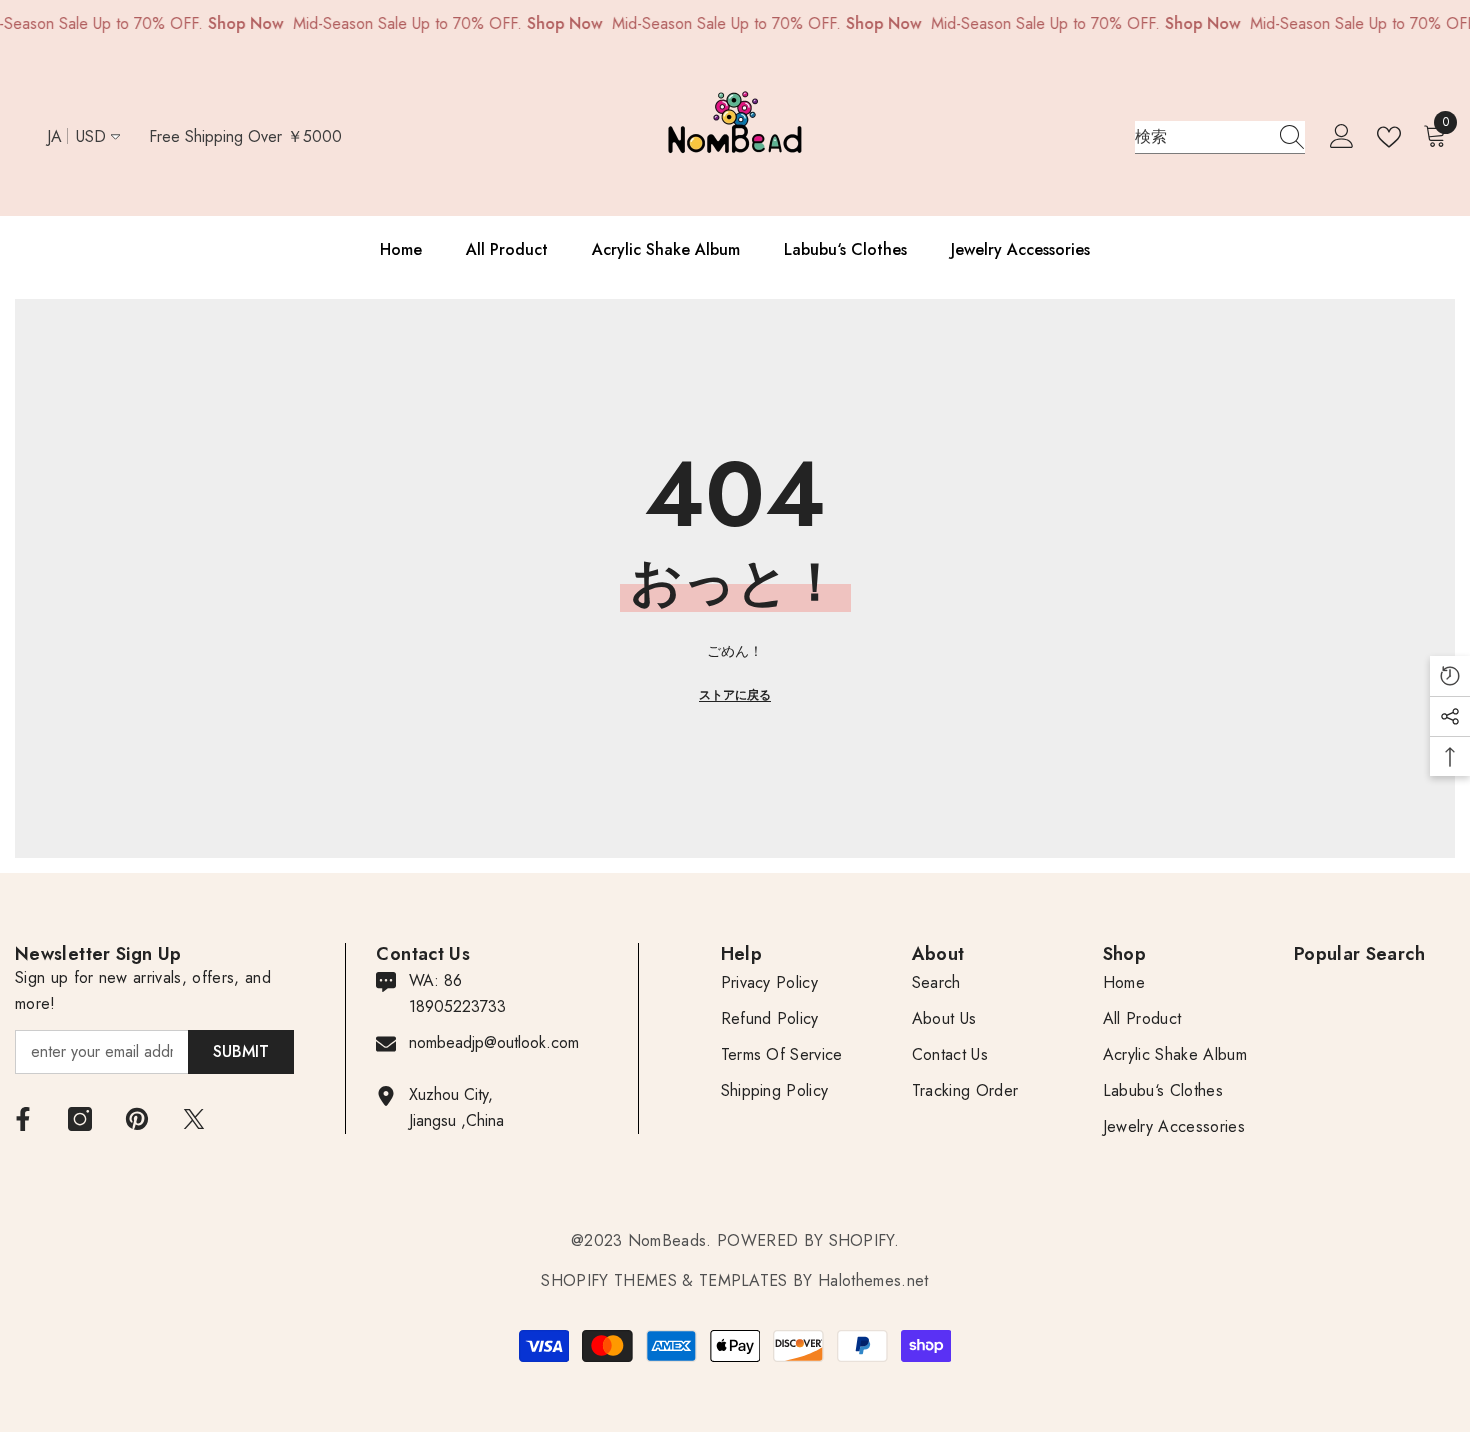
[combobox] (1201, 137)
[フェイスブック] (23, 1119)
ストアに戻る (735, 695)
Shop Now (245, 23)
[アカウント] (1342, 137)
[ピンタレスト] (137, 1119)
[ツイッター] (194, 1119)
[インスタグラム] (80, 1119)
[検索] (1220, 137)
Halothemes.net (873, 1280)
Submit (241, 1051)
